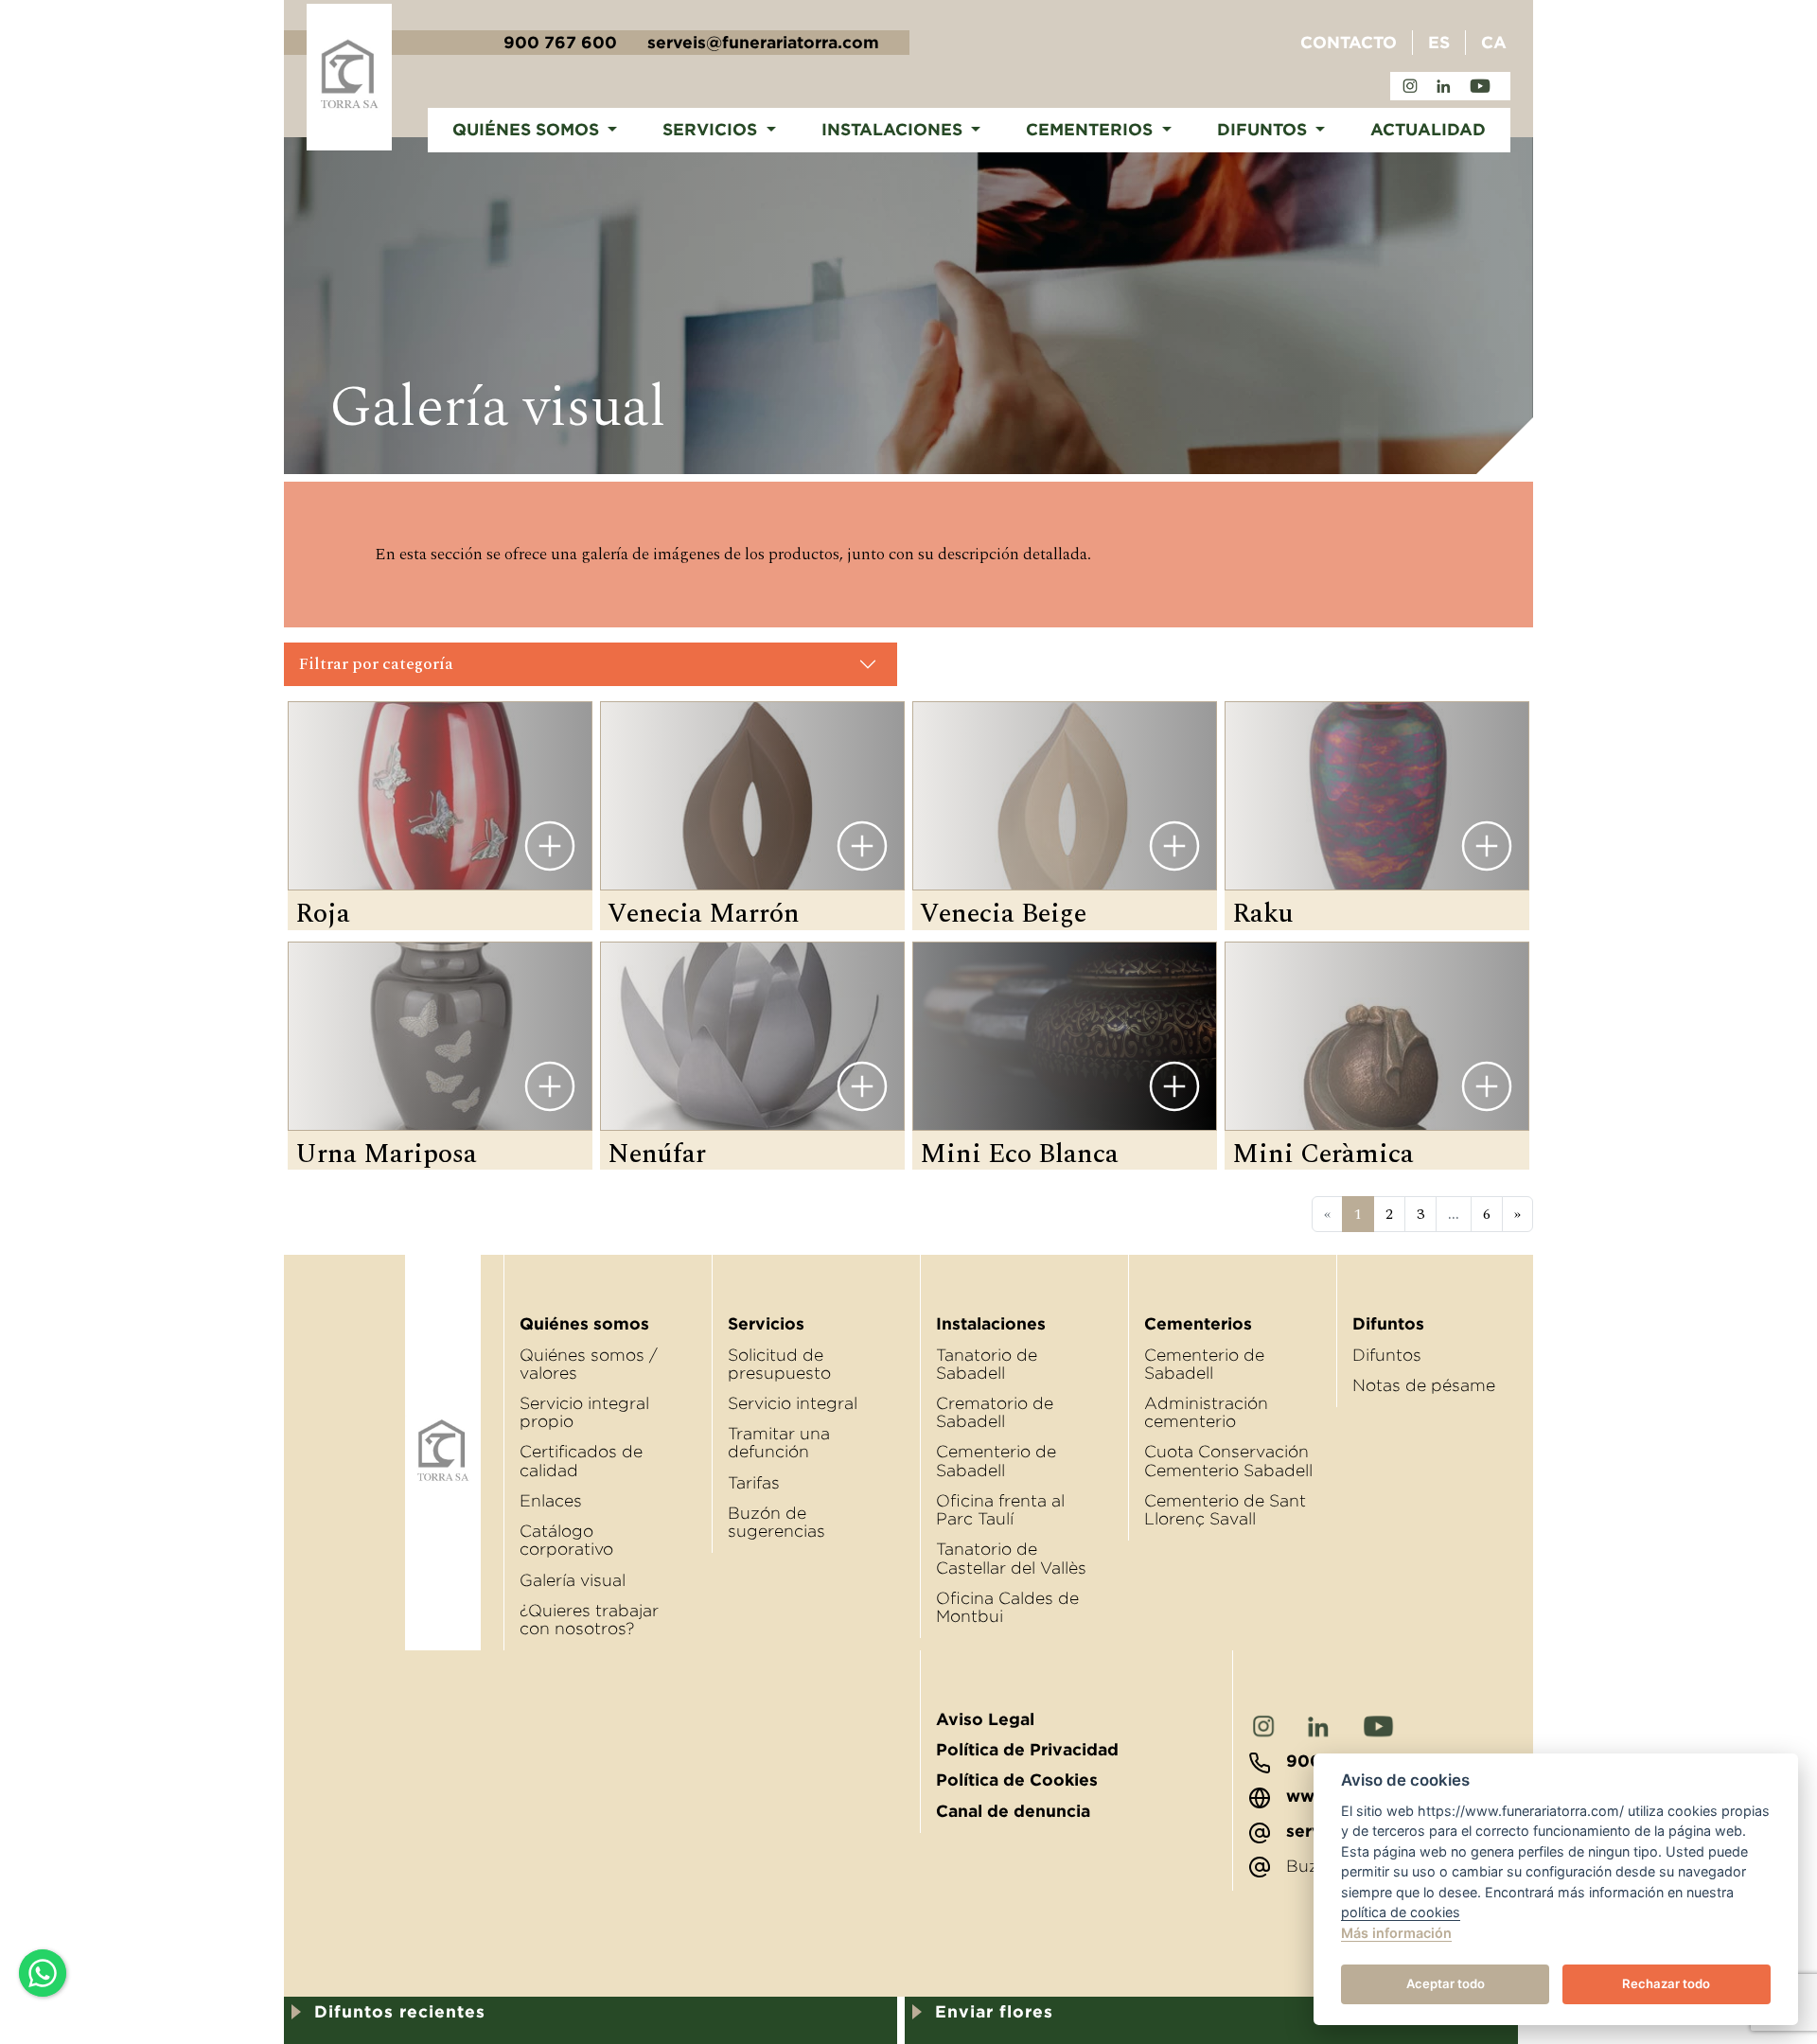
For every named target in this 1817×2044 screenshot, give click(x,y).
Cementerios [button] (1092, 130)
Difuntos (1387, 1355)
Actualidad (1428, 130)
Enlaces (551, 1501)
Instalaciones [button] (894, 130)
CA (1494, 43)
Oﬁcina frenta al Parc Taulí (1000, 1510)
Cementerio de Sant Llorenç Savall (1225, 1510)
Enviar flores (994, 2012)
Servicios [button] (712, 130)
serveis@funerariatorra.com (763, 43)
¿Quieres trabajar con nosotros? (589, 1620)
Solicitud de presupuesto (779, 1364)
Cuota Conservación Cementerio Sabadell (1228, 1461)
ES (1439, 43)
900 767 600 (560, 43)
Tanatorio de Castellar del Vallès (1011, 1558)
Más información (1396, 1933)
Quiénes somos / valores (589, 1364)
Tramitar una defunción (779, 1443)
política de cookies (1401, 1912)
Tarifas (754, 1483)
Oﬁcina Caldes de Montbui (1007, 1607)
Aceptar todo (1446, 1983)
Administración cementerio (1206, 1412)
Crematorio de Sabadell (995, 1412)
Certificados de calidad (581, 1461)
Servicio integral (793, 1403)
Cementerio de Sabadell (996, 1461)
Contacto (1349, 43)
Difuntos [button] (1264, 130)
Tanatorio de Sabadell (987, 1364)
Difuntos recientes (400, 2012)
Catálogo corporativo (566, 1540)
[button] (591, 664)
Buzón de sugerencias (776, 1522)
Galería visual (573, 1580)
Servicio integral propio (584, 1412)
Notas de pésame (1424, 1385)
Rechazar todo (1666, 1983)
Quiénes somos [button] (528, 130)
